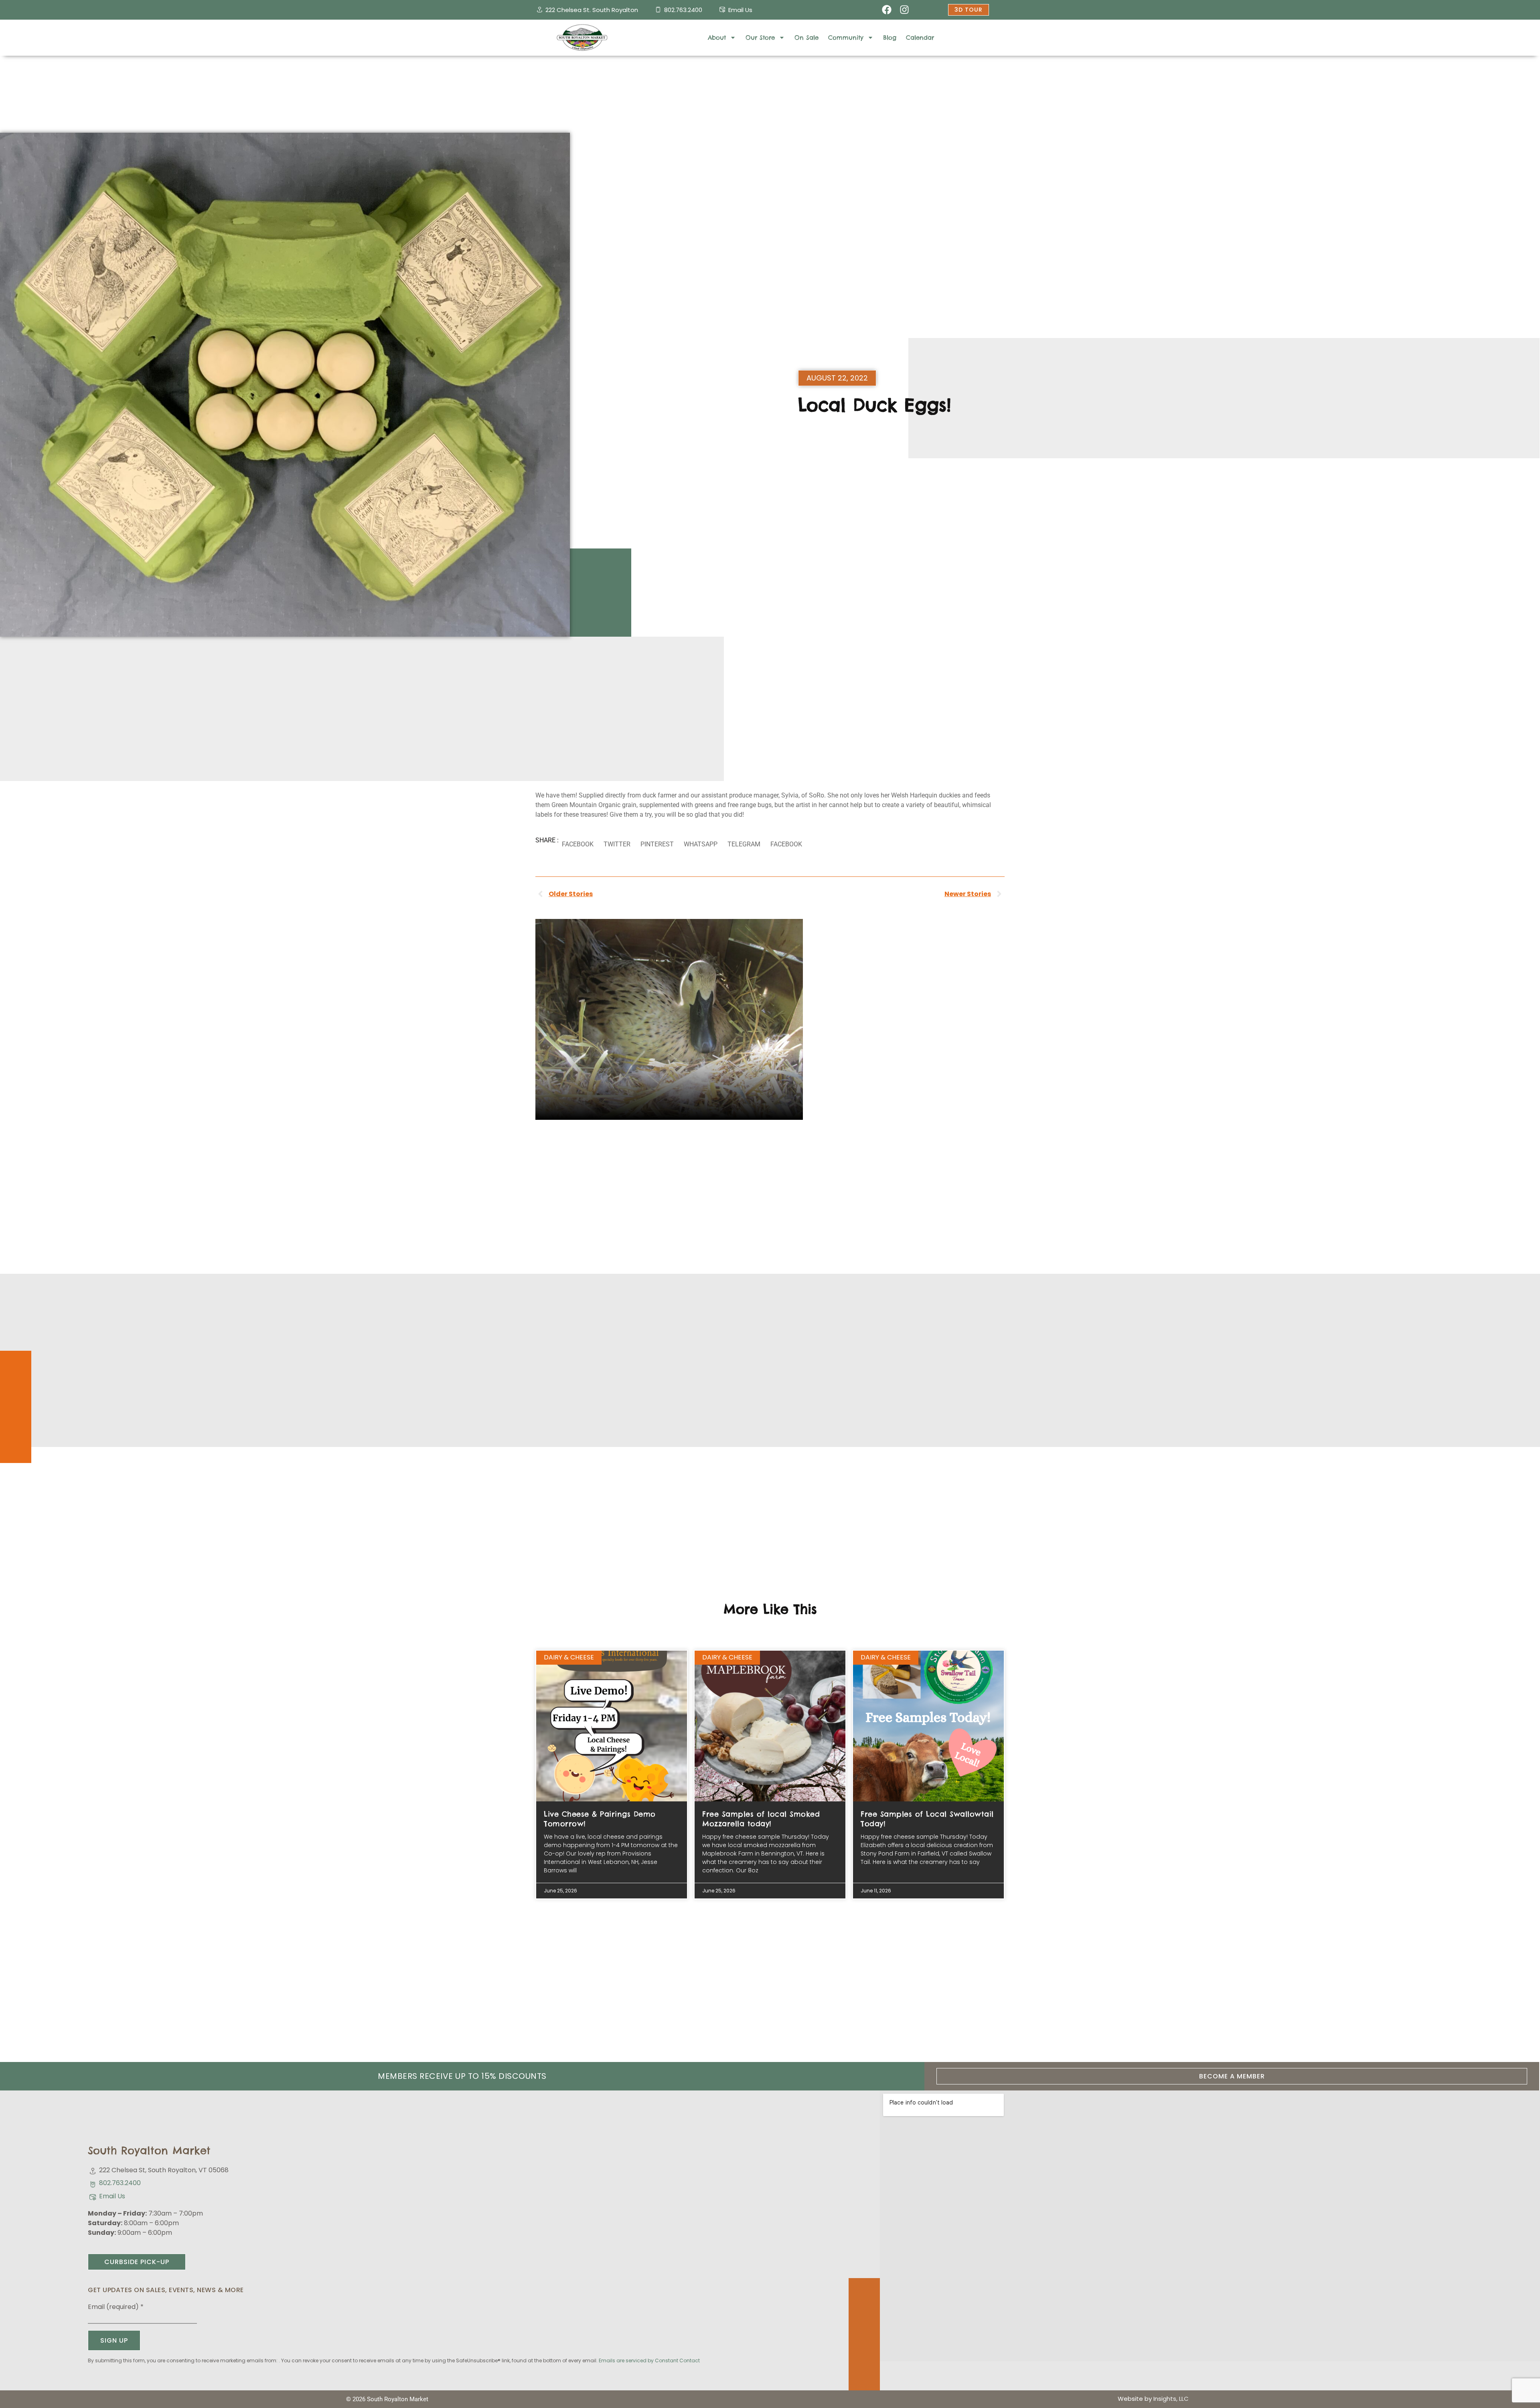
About (717, 37)
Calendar (920, 37)
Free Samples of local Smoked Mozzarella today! (761, 1819)
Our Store (760, 37)
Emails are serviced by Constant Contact (649, 2360)
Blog (890, 37)
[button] (577, 845)
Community (846, 37)
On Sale (806, 37)
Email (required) (116, 2307)
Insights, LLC (1171, 2399)
